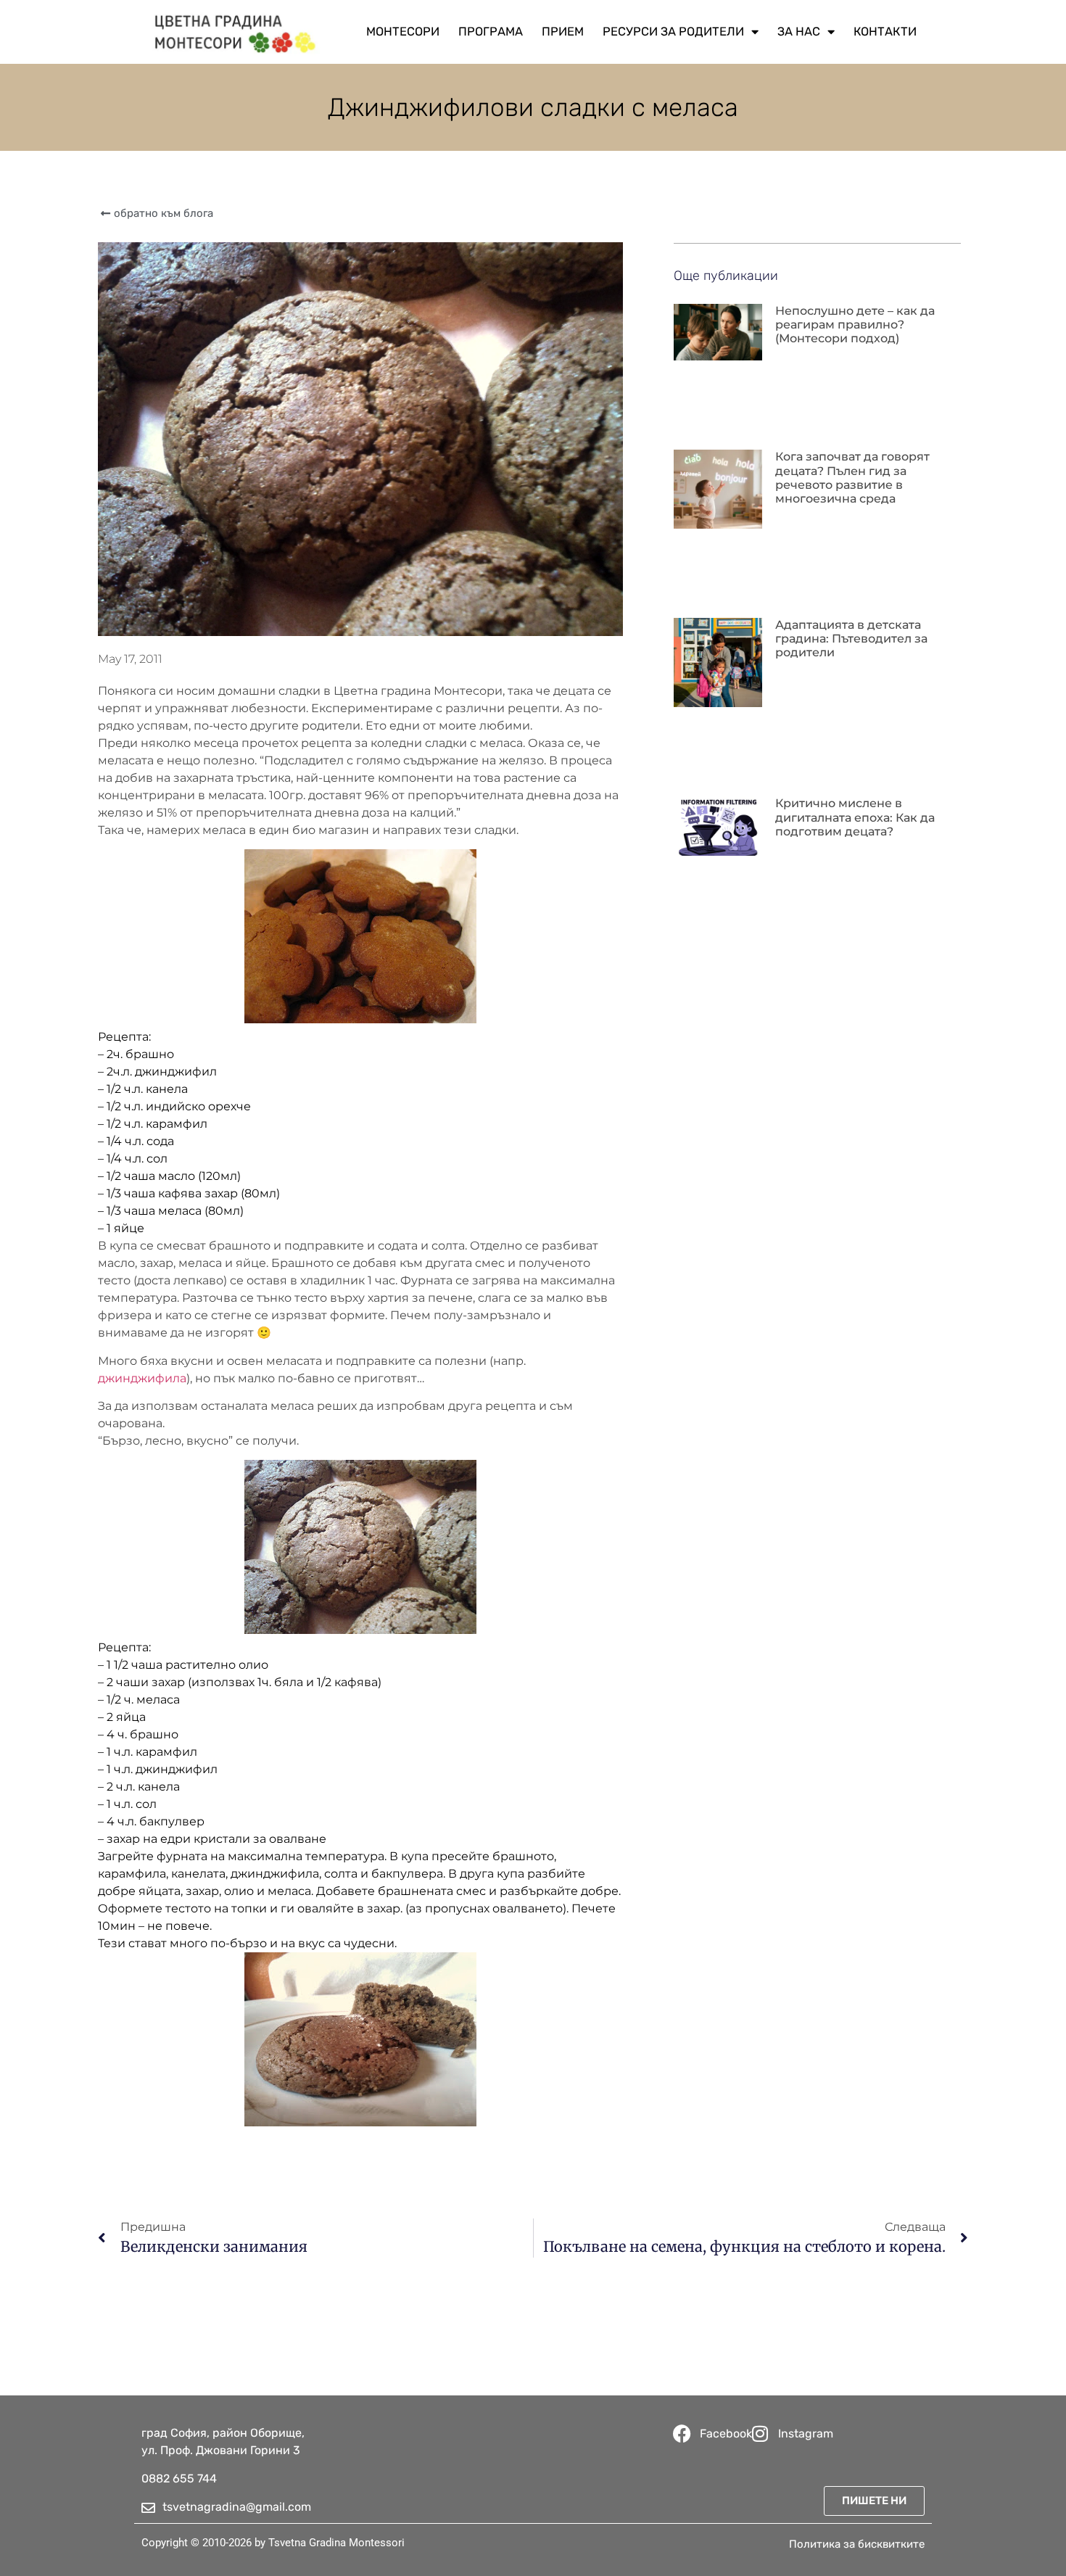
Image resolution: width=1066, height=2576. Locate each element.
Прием (563, 32)
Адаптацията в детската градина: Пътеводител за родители (851, 639)
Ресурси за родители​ (673, 32)
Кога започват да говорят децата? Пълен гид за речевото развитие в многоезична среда (852, 478)
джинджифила (142, 1378)
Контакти (885, 32)
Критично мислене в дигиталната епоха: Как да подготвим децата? (855, 817)
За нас (799, 32)
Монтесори (403, 32)
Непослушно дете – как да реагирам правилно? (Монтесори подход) (855, 325)
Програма (491, 32)
